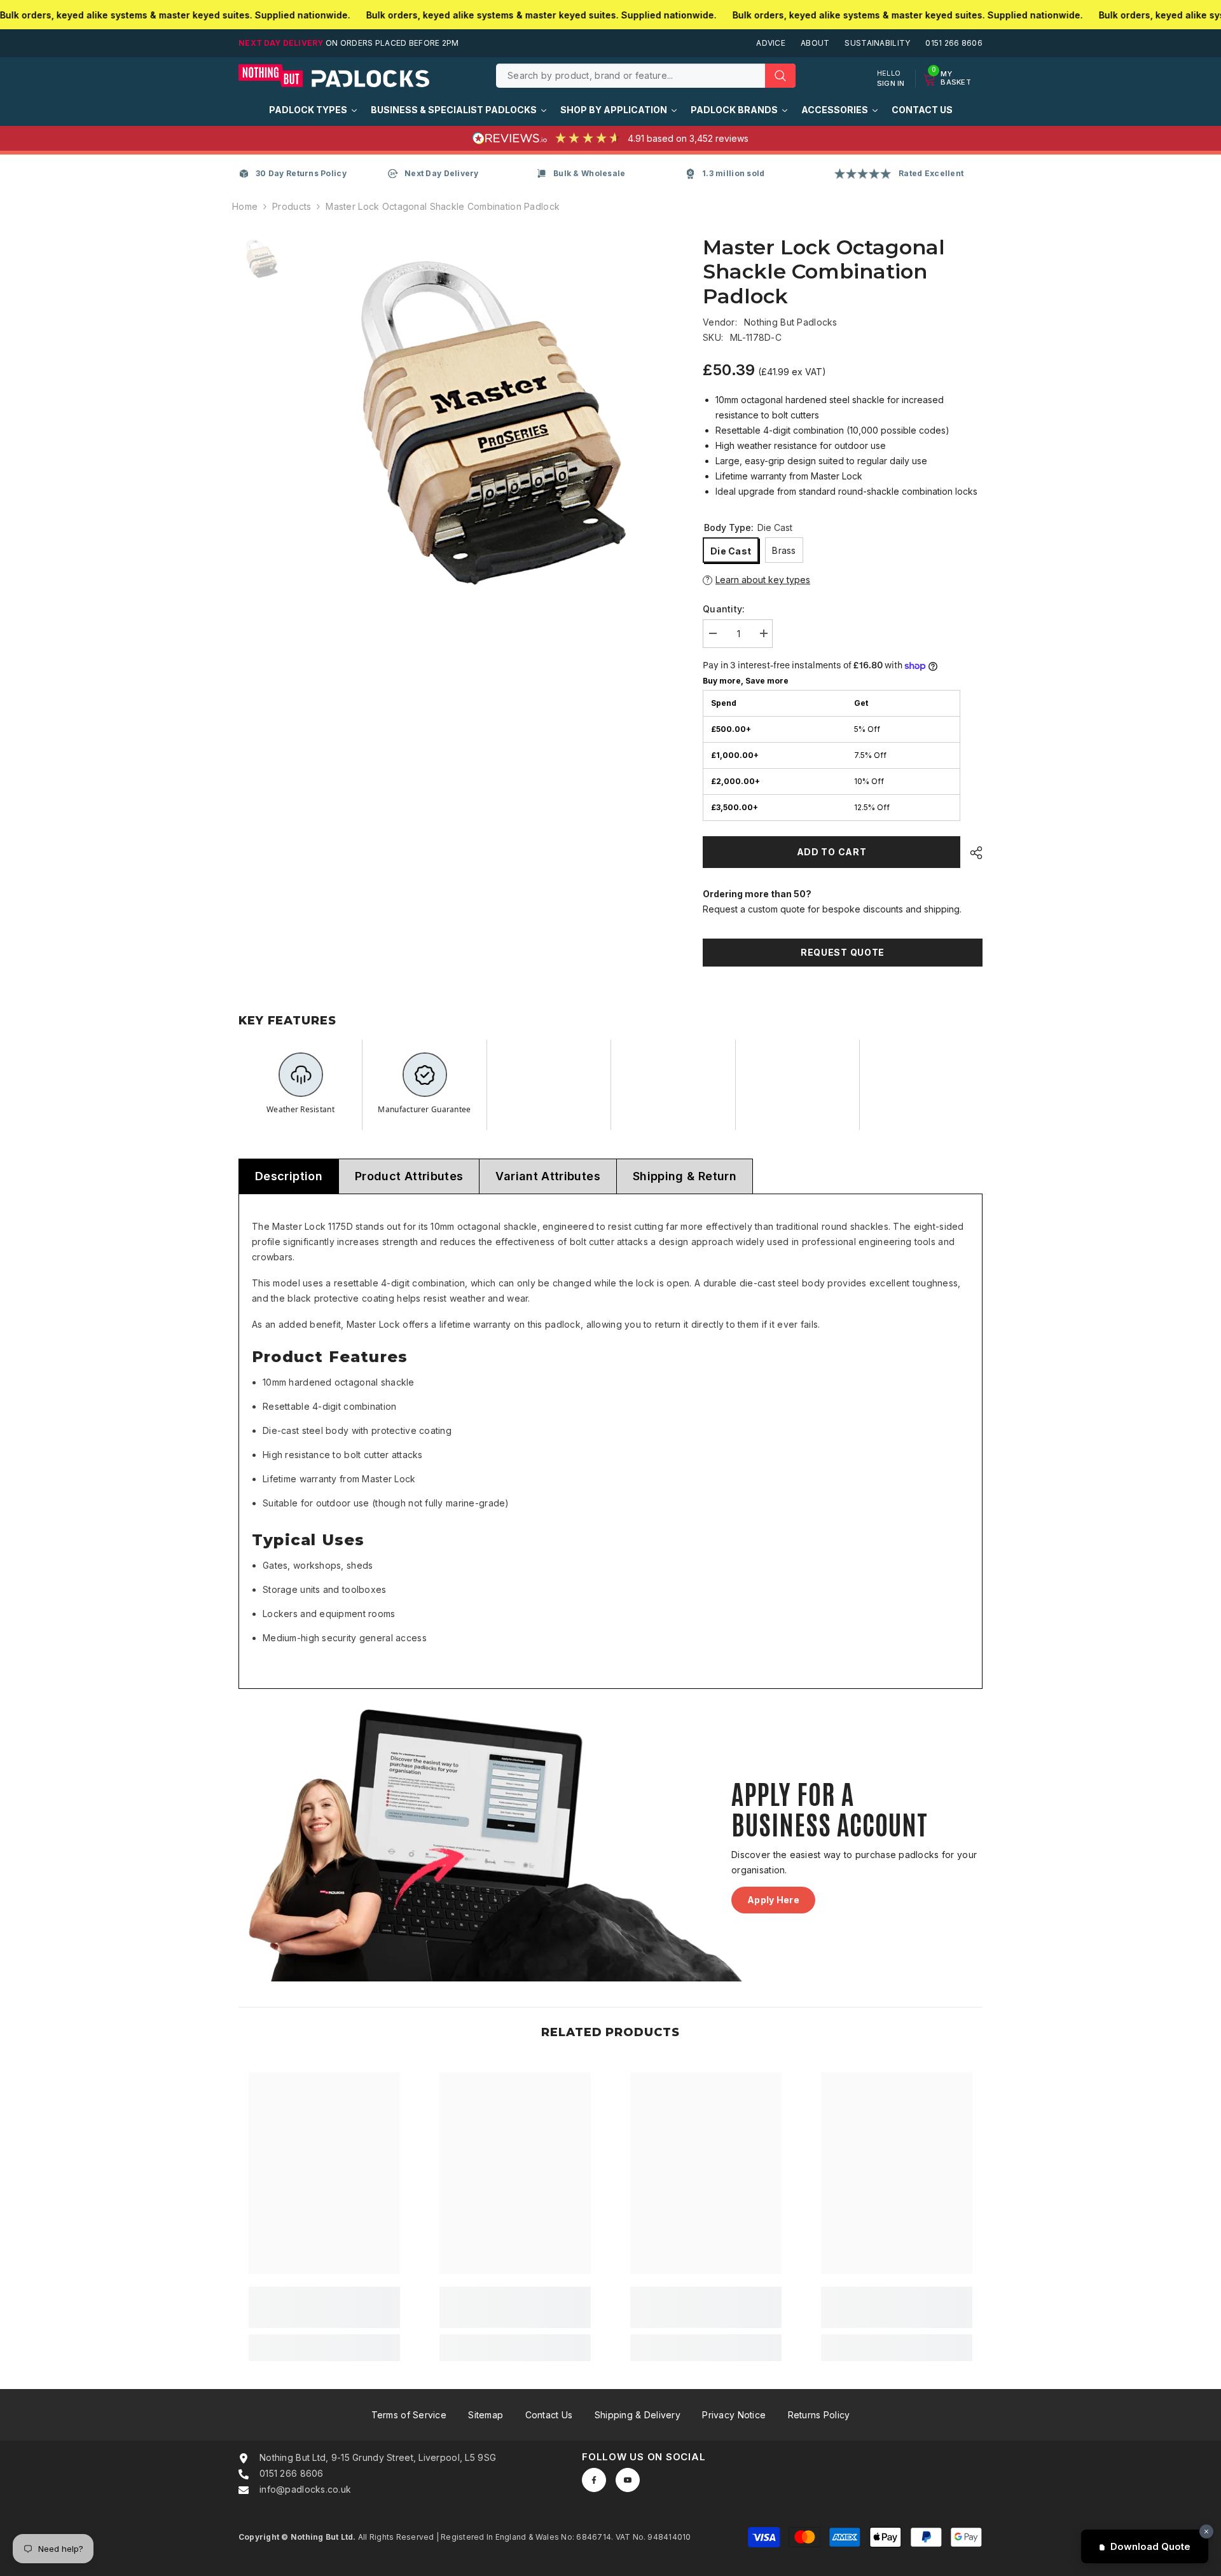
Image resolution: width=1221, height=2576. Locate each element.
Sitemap (486, 2415)
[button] (843, 580)
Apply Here (773, 1900)
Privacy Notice (734, 2415)
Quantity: (724, 609)
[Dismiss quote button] (1206, 2531)
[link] (324, 2307)
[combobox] (631, 76)
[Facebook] (594, 2480)
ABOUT (815, 43)
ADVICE (771, 43)
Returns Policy (819, 2415)
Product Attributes (409, 1176)
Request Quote (843, 952)
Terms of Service (409, 2415)
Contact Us (549, 2415)
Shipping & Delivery (638, 2415)
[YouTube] (628, 2480)
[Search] (646, 76)
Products (292, 206)
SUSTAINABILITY (877, 43)
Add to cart (832, 852)
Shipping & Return (685, 1176)
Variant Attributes (548, 1176)
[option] (484, 417)
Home (245, 206)
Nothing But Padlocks (791, 322)
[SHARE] (971, 853)
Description (289, 1176)
